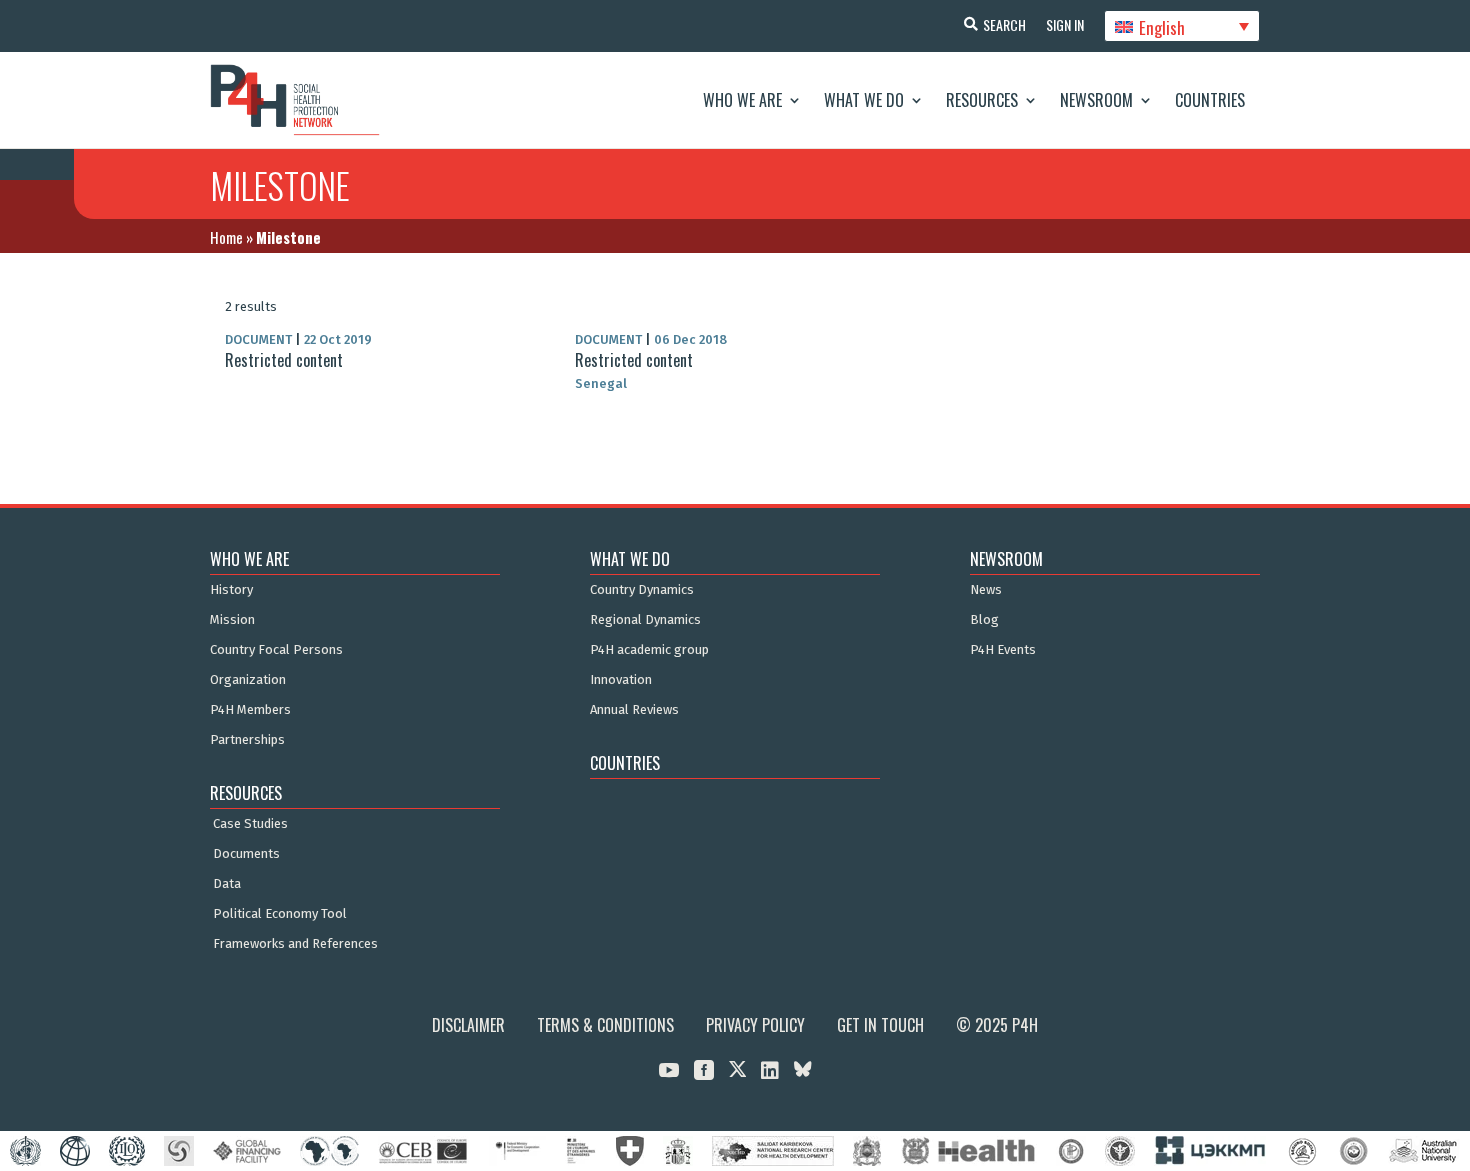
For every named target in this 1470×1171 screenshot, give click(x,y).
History (231, 590)
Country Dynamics (642, 590)
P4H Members (250, 710)
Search (1004, 24)
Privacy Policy (755, 1025)
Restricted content (284, 360)
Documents (246, 854)
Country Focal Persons (276, 650)
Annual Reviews (634, 710)
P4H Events (1003, 650)
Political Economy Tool (280, 914)
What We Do (864, 100)
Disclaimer (468, 1025)
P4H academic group (649, 650)
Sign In (1065, 24)
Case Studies (250, 824)
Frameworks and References (295, 944)
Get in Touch (880, 1025)
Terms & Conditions (605, 1025)
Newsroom (1096, 100)
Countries (1210, 100)
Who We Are (742, 100)
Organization (248, 680)
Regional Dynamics (645, 620)
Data (227, 884)
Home (226, 237)
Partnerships (247, 740)
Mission (232, 620)
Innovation (621, 680)
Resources (982, 100)
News (986, 590)
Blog (984, 620)
